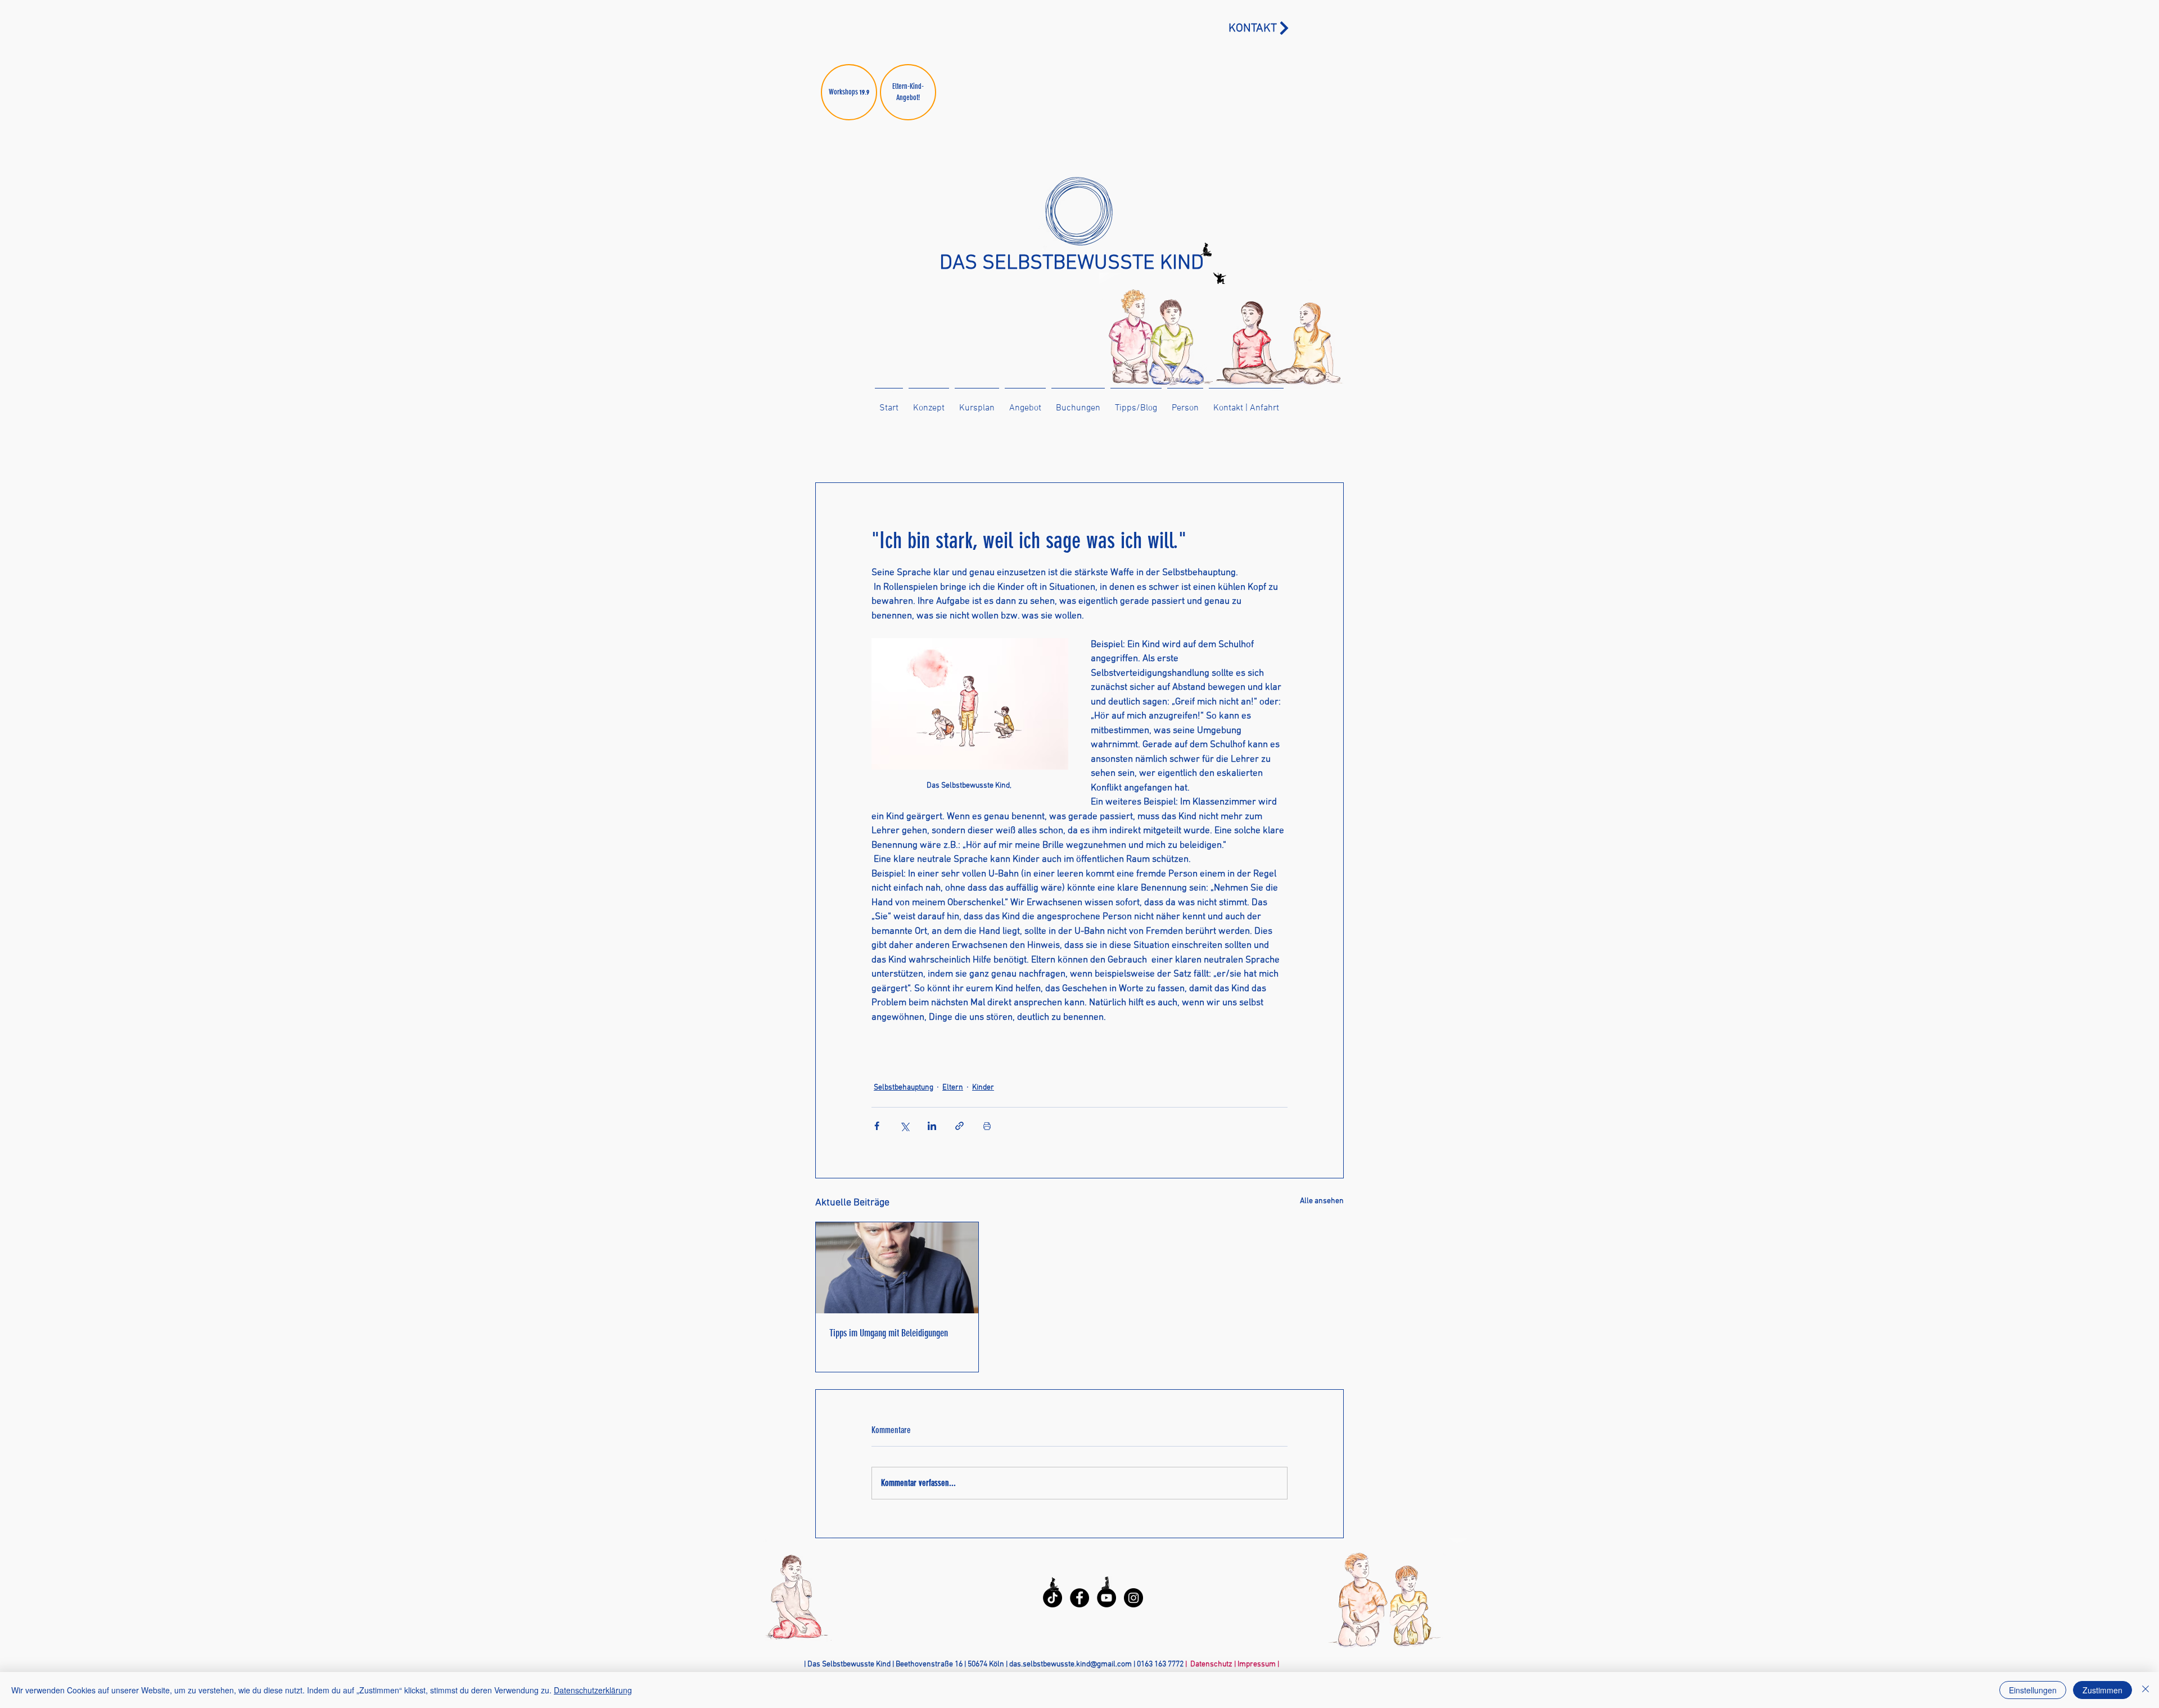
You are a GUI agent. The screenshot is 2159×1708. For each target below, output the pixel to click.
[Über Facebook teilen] (877, 1126)
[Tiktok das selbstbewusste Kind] (1053, 1598)
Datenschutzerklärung (593, 1690)
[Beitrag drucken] (987, 1126)
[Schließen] (2146, 1690)
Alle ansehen (1322, 1201)
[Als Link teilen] (959, 1126)
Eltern (953, 1088)
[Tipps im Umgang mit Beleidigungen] (897, 1268)
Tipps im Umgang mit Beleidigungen (889, 1333)
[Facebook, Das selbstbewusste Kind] (1079, 1598)
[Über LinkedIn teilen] (932, 1126)
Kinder (983, 1088)
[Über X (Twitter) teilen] (904, 1126)
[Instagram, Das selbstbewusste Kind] (1133, 1598)
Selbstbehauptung (904, 1088)
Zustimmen (2102, 1690)
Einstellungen (2033, 1690)
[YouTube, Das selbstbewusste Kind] (1106, 1598)
